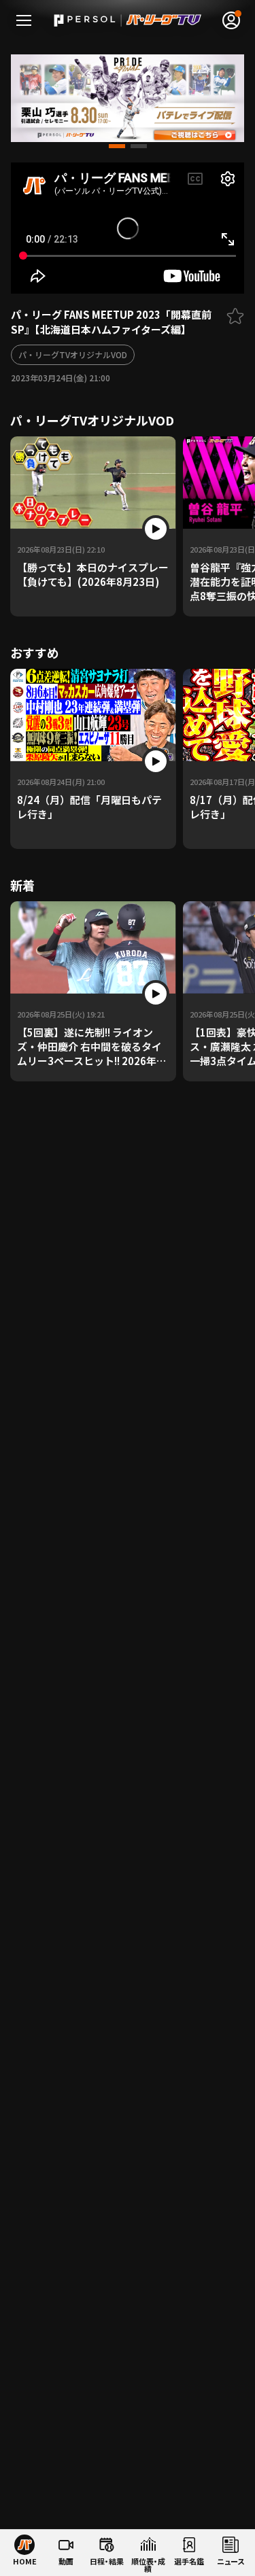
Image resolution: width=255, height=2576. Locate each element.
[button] (117, 146)
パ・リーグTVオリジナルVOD (73, 354)
